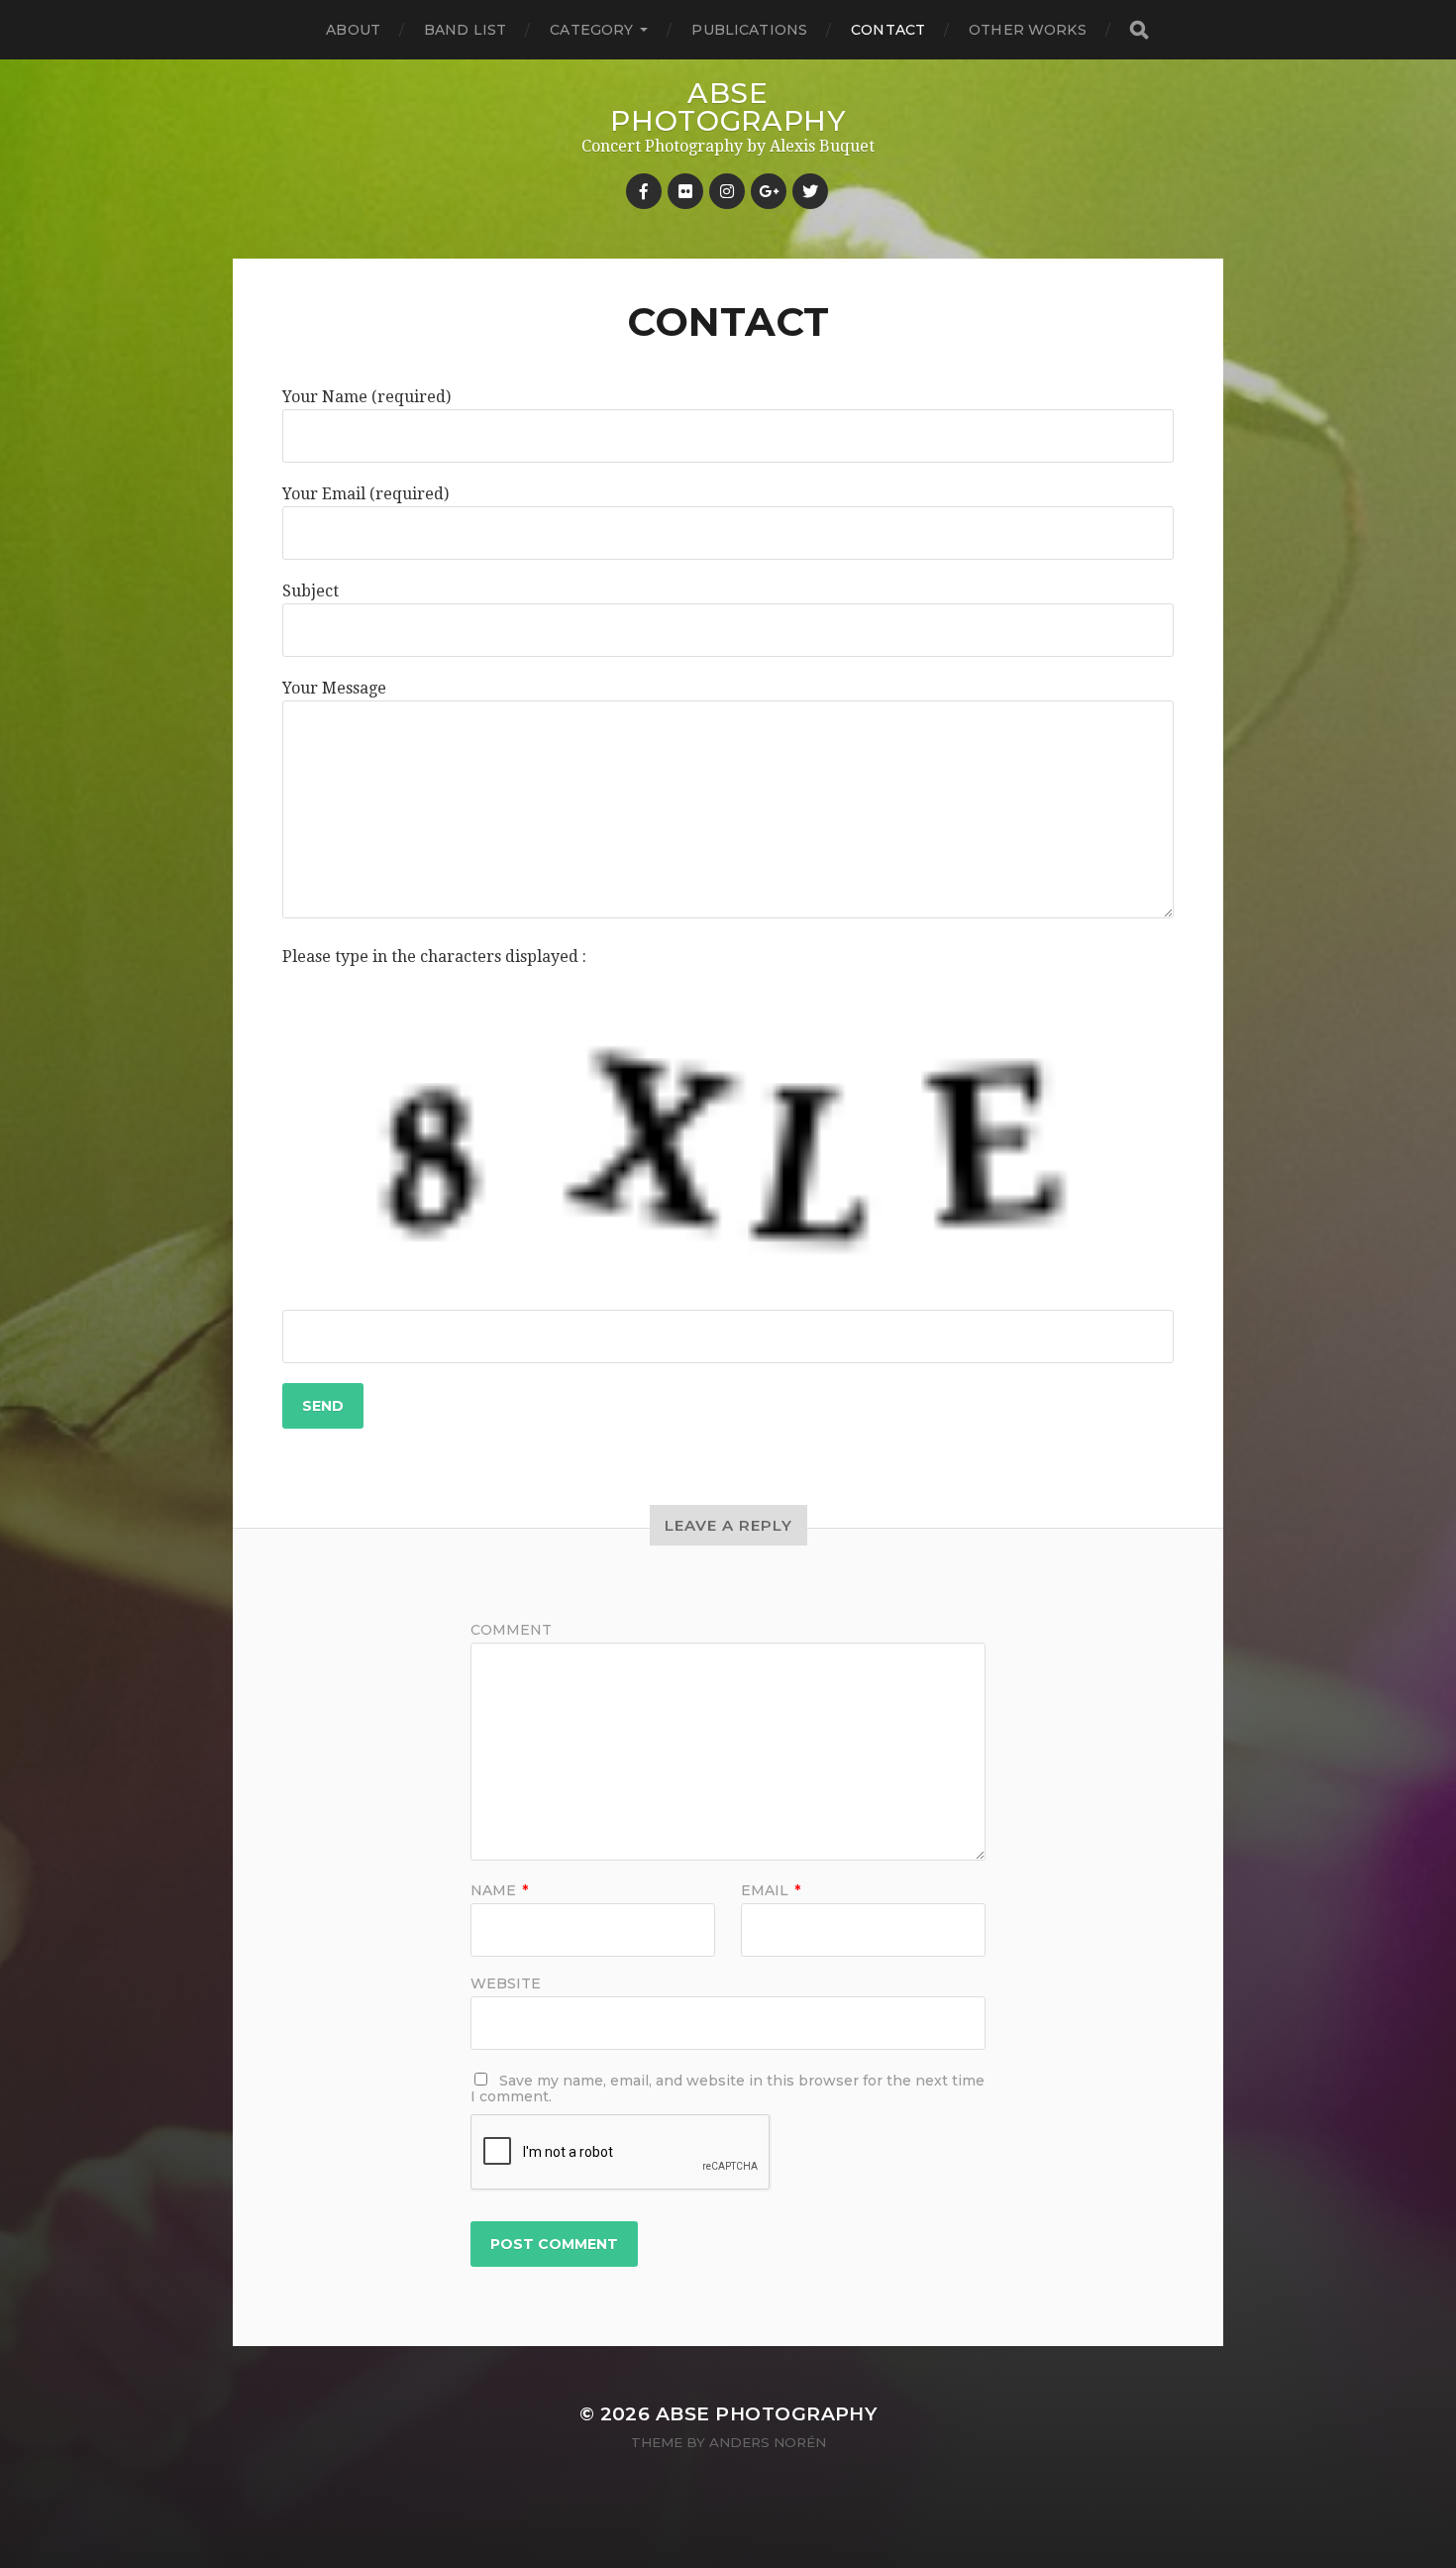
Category (591, 30)
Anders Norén (768, 2442)
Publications (749, 30)
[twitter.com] (810, 191)
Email (771, 1890)
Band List (465, 30)
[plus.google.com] (769, 191)
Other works (1028, 30)
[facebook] (644, 191)
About (353, 30)
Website (506, 1982)
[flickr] (685, 191)
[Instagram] (727, 191)
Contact (888, 30)
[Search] (1138, 30)
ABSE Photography (728, 107)
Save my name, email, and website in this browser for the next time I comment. (728, 2088)
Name (499, 1890)
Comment (511, 1630)
